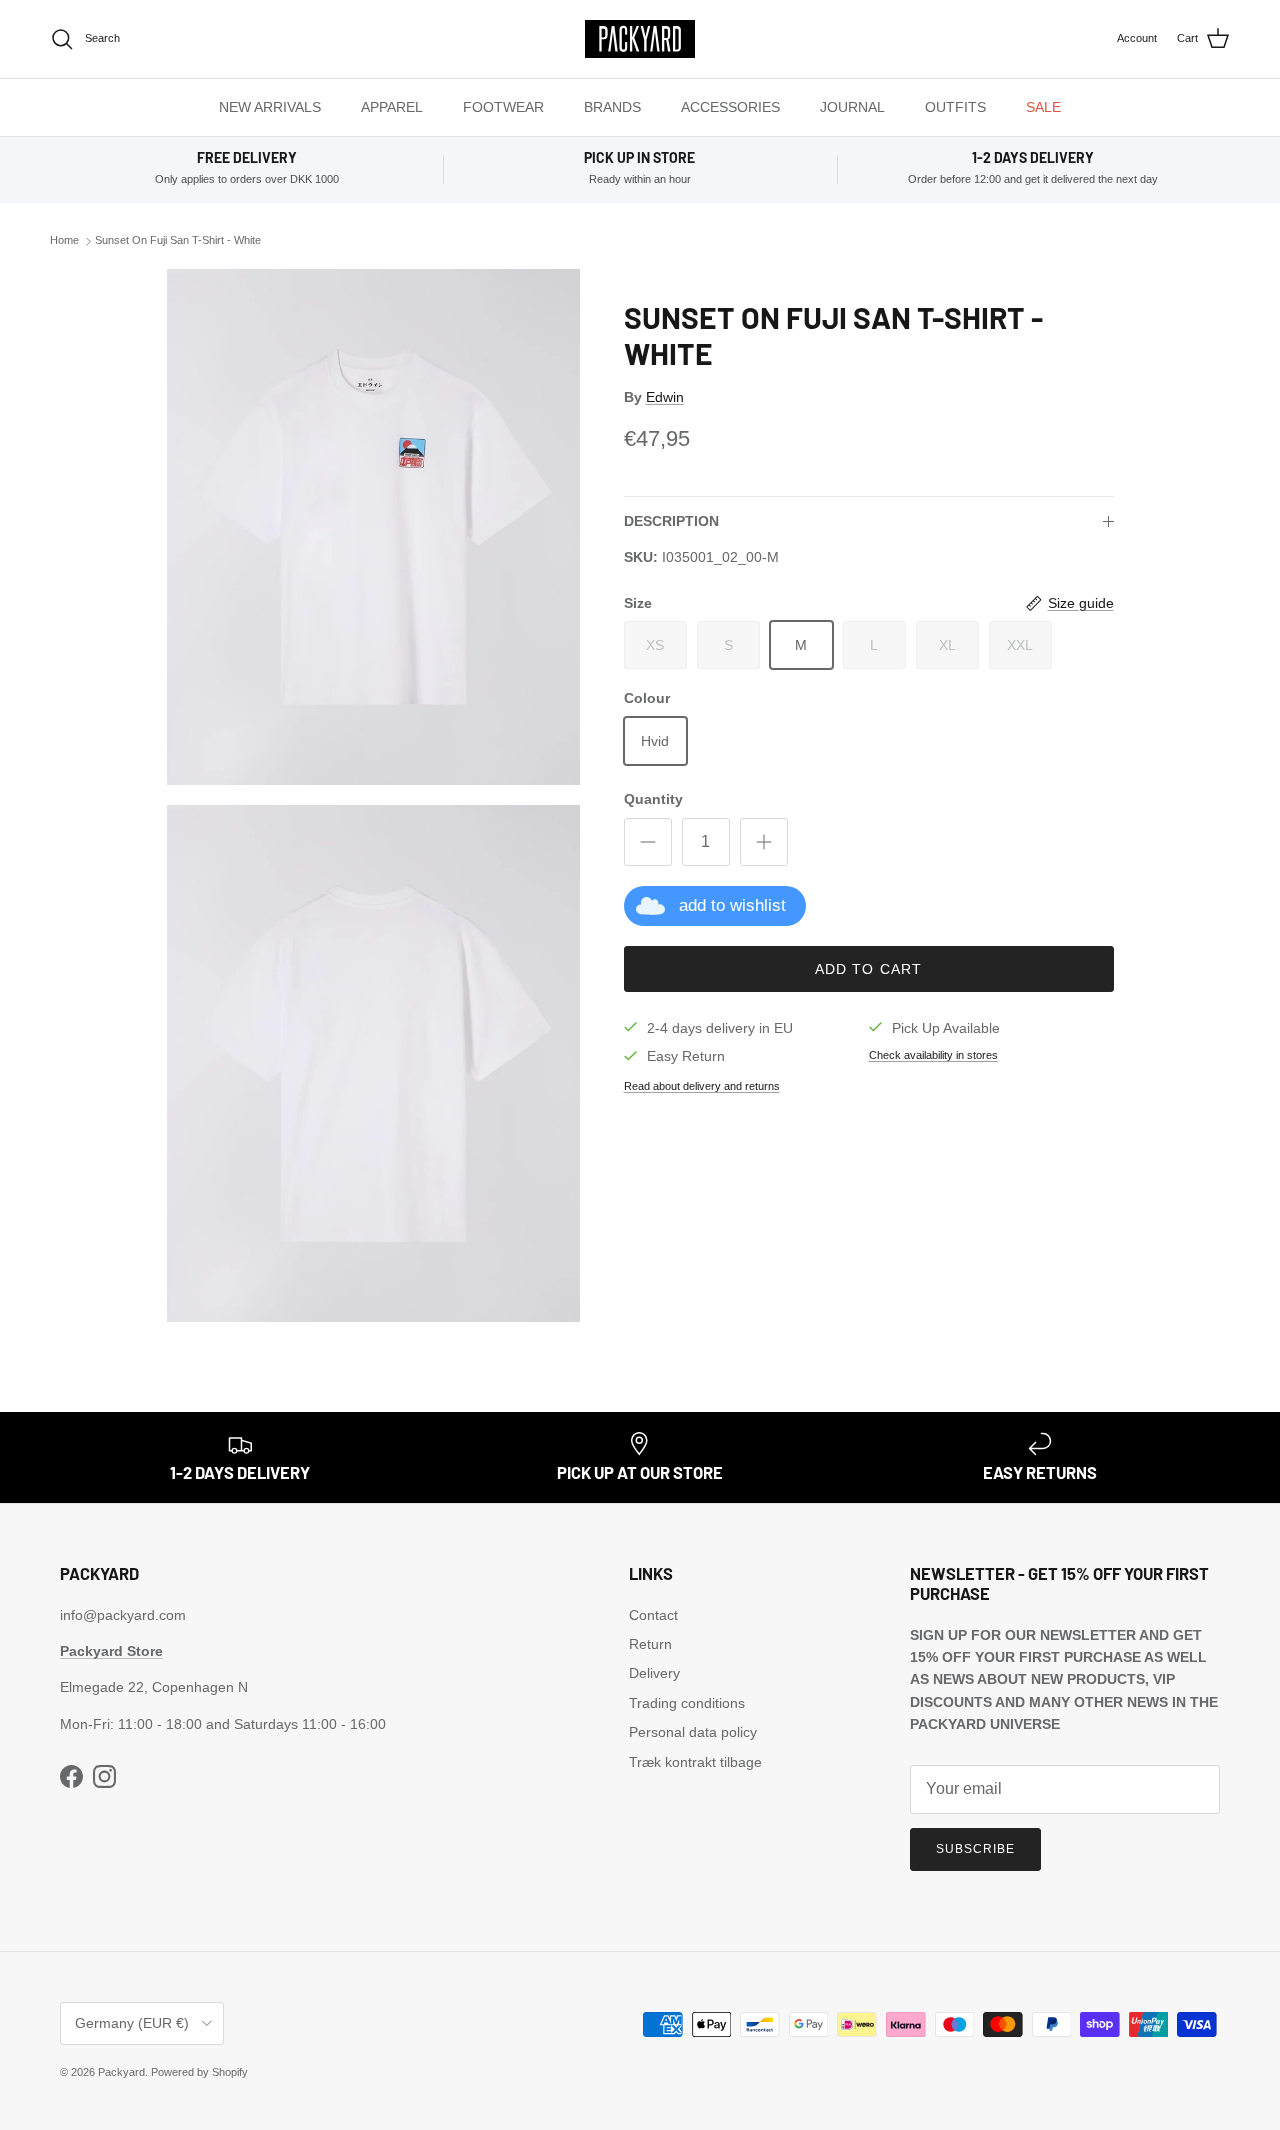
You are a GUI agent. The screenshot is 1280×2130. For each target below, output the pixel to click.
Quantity (653, 799)
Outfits (955, 107)
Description (671, 521)
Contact (653, 1615)
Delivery (654, 1673)
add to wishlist (732, 905)
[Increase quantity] (764, 842)
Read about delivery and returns (702, 1087)
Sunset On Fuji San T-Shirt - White (178, 241)
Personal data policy (693, 1732)
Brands (612, 107)
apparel (392, 107)
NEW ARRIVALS (270, 107)
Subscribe (975, 1849)
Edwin (665, 397)
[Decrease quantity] (648, 842)
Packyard (121, 2072)
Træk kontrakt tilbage (695, 1762)
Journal (852, 107)
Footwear (503, 107)
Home (64, 241)
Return (650, 1644)
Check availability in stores (933, 1055)
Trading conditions (687, 1703)
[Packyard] (640, 39)
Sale (1043, 107)
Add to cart (868, 969)
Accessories (730, 107)
